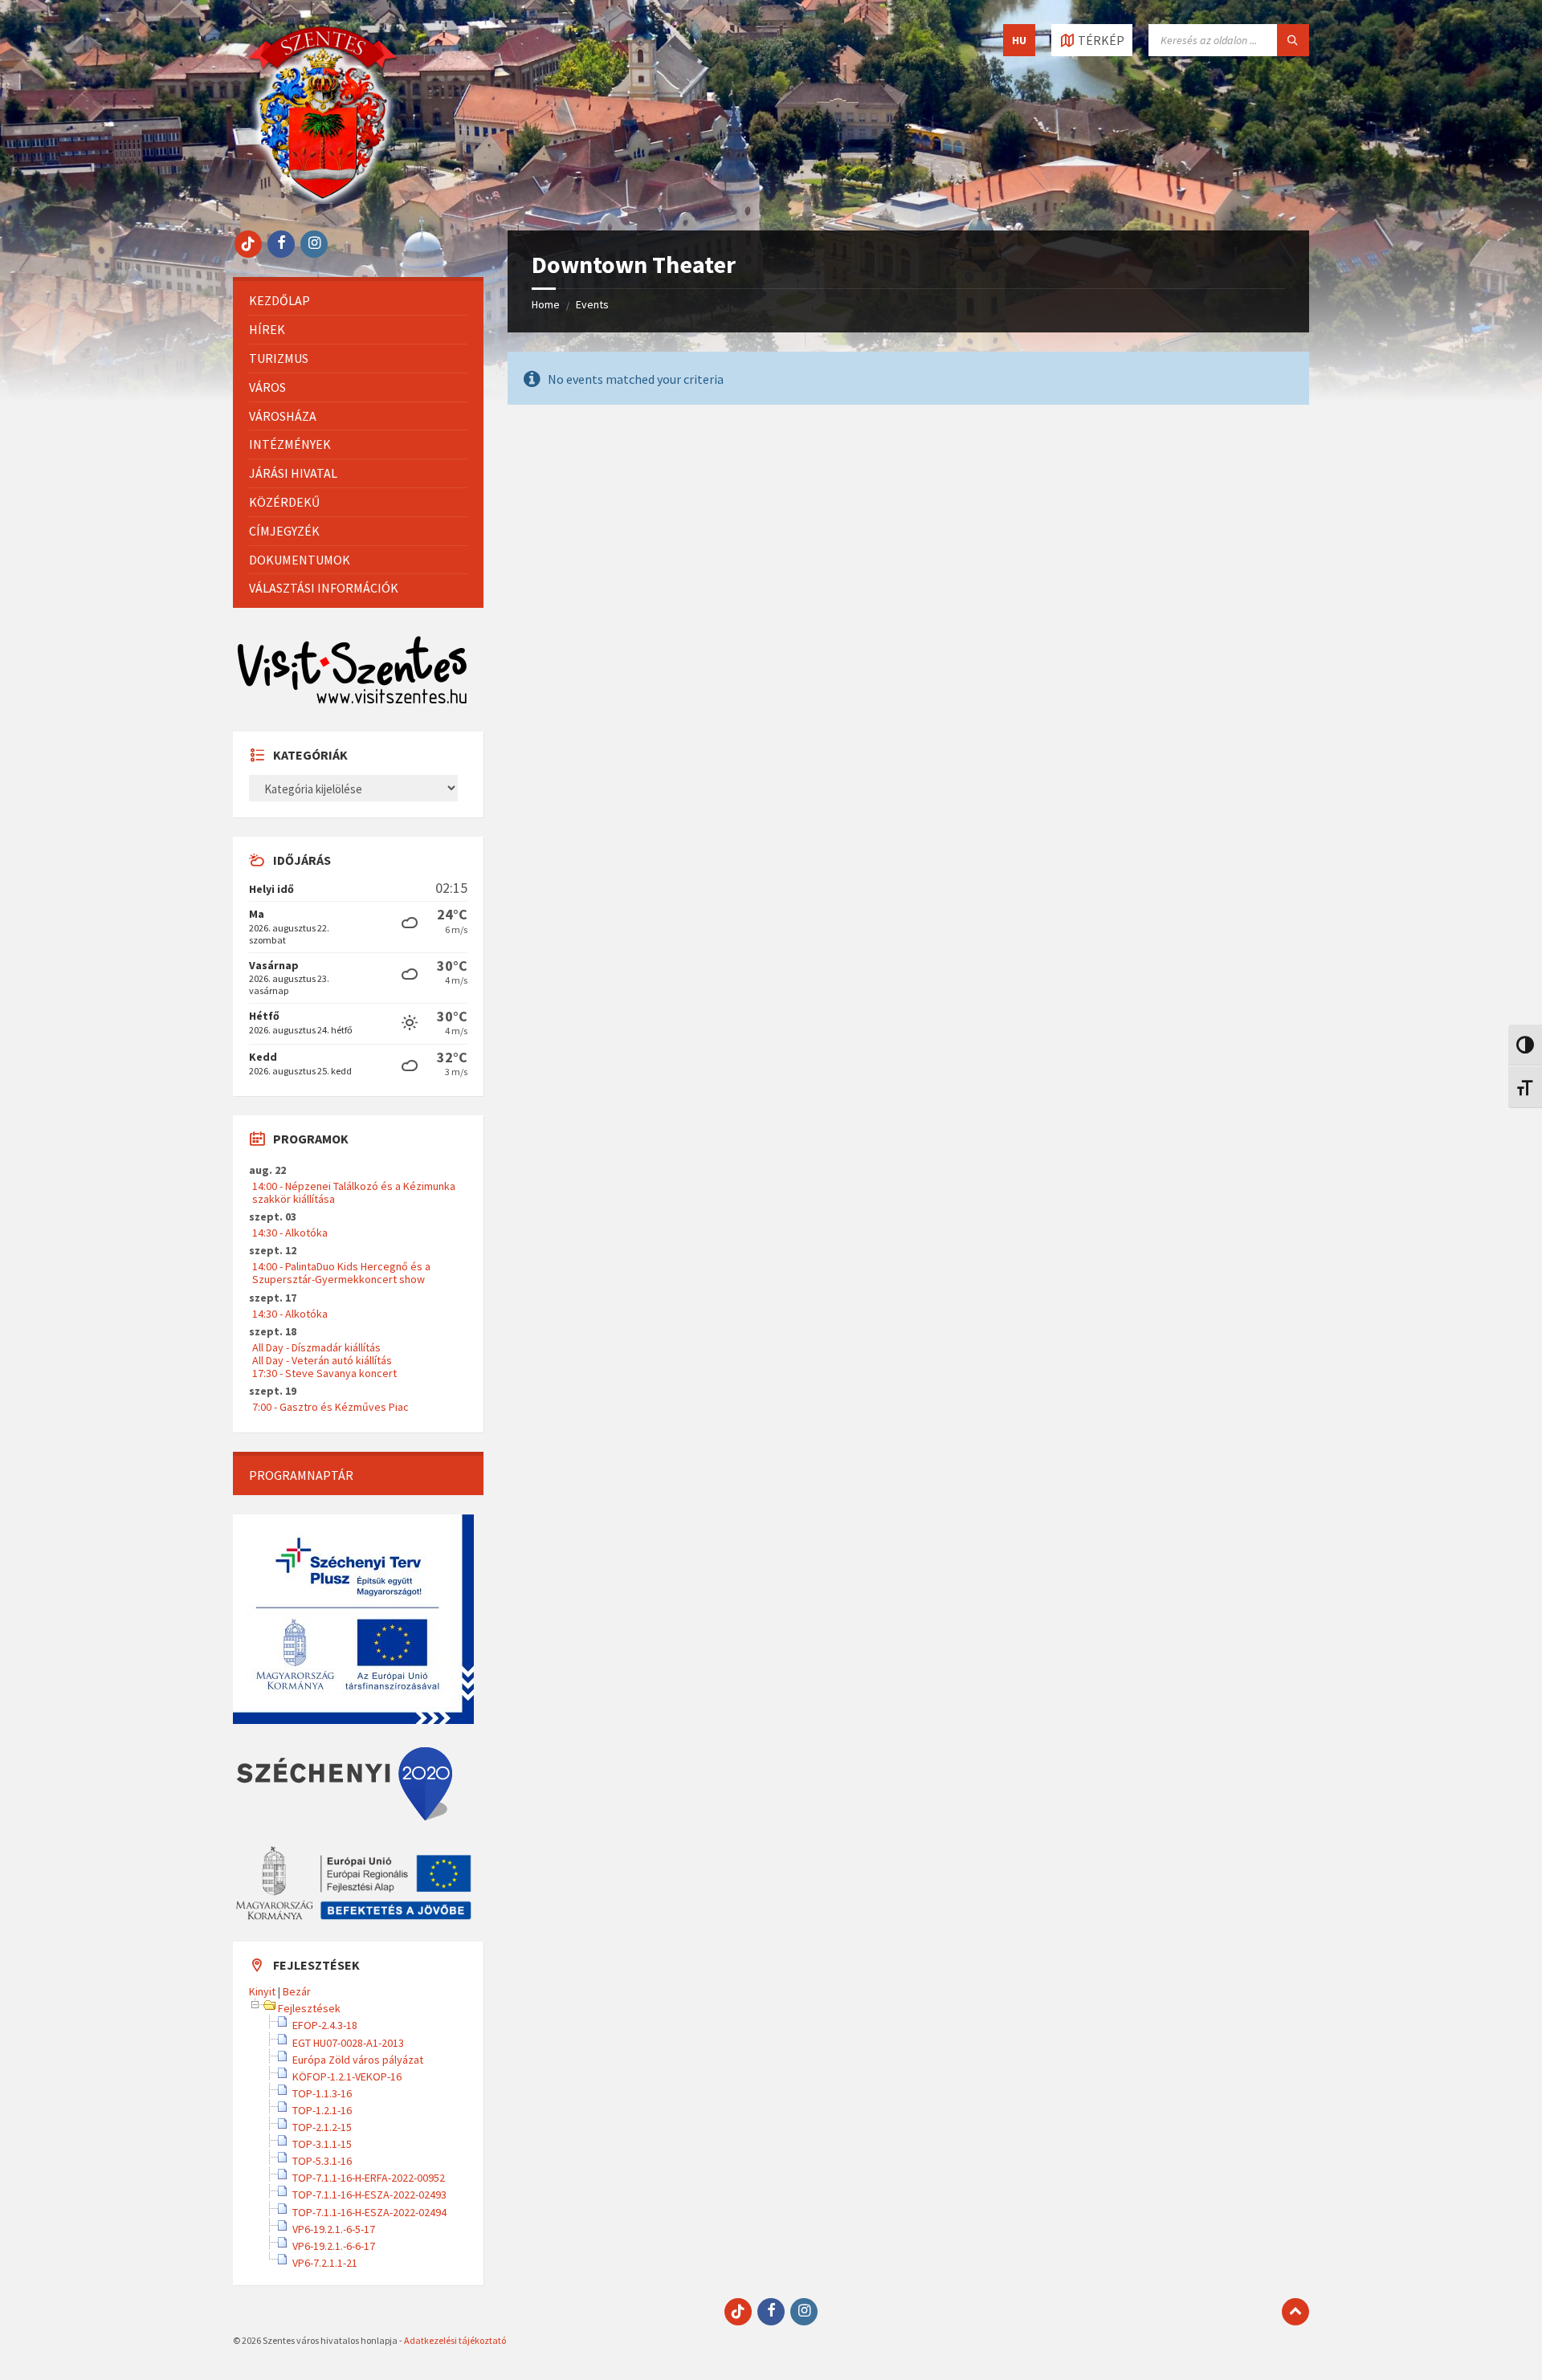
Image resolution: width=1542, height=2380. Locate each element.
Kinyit (262, 1991)
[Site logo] (323, 199)
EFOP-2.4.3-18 (325, 2025)
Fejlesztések (309, 2008)
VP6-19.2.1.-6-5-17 (334, 2229)
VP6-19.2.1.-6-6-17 (334, 2246)
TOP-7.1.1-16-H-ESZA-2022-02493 (369, 2195)
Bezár (297, 1991)
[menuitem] (358, 301)
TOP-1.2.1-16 (322, 2110)
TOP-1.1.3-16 (322, 2093)
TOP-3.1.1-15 (322, 2144)
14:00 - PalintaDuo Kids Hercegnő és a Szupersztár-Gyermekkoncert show (341, 1273)
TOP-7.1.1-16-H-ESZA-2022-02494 (369, 2212)
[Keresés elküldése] (1293, 40)
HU (1019, 40)
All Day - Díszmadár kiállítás (316, 1347)
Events (592, 304)
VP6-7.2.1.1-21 (325, 2263)
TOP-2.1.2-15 (322, 2127)
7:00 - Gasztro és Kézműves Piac (330, 1407)
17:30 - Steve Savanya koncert (324, 1373)
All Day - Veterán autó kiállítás (322, 1360)
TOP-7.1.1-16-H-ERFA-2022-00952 (369, 2178)
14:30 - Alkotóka (290, 1233)
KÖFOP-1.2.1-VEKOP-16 (347, 2076)
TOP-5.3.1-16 (322, 2161)
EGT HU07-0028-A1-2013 (348, 2043)
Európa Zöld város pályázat (358, 2060)
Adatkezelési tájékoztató (455, 2340)
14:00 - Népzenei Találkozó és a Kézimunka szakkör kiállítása (354, 1192)
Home (546, 304)
